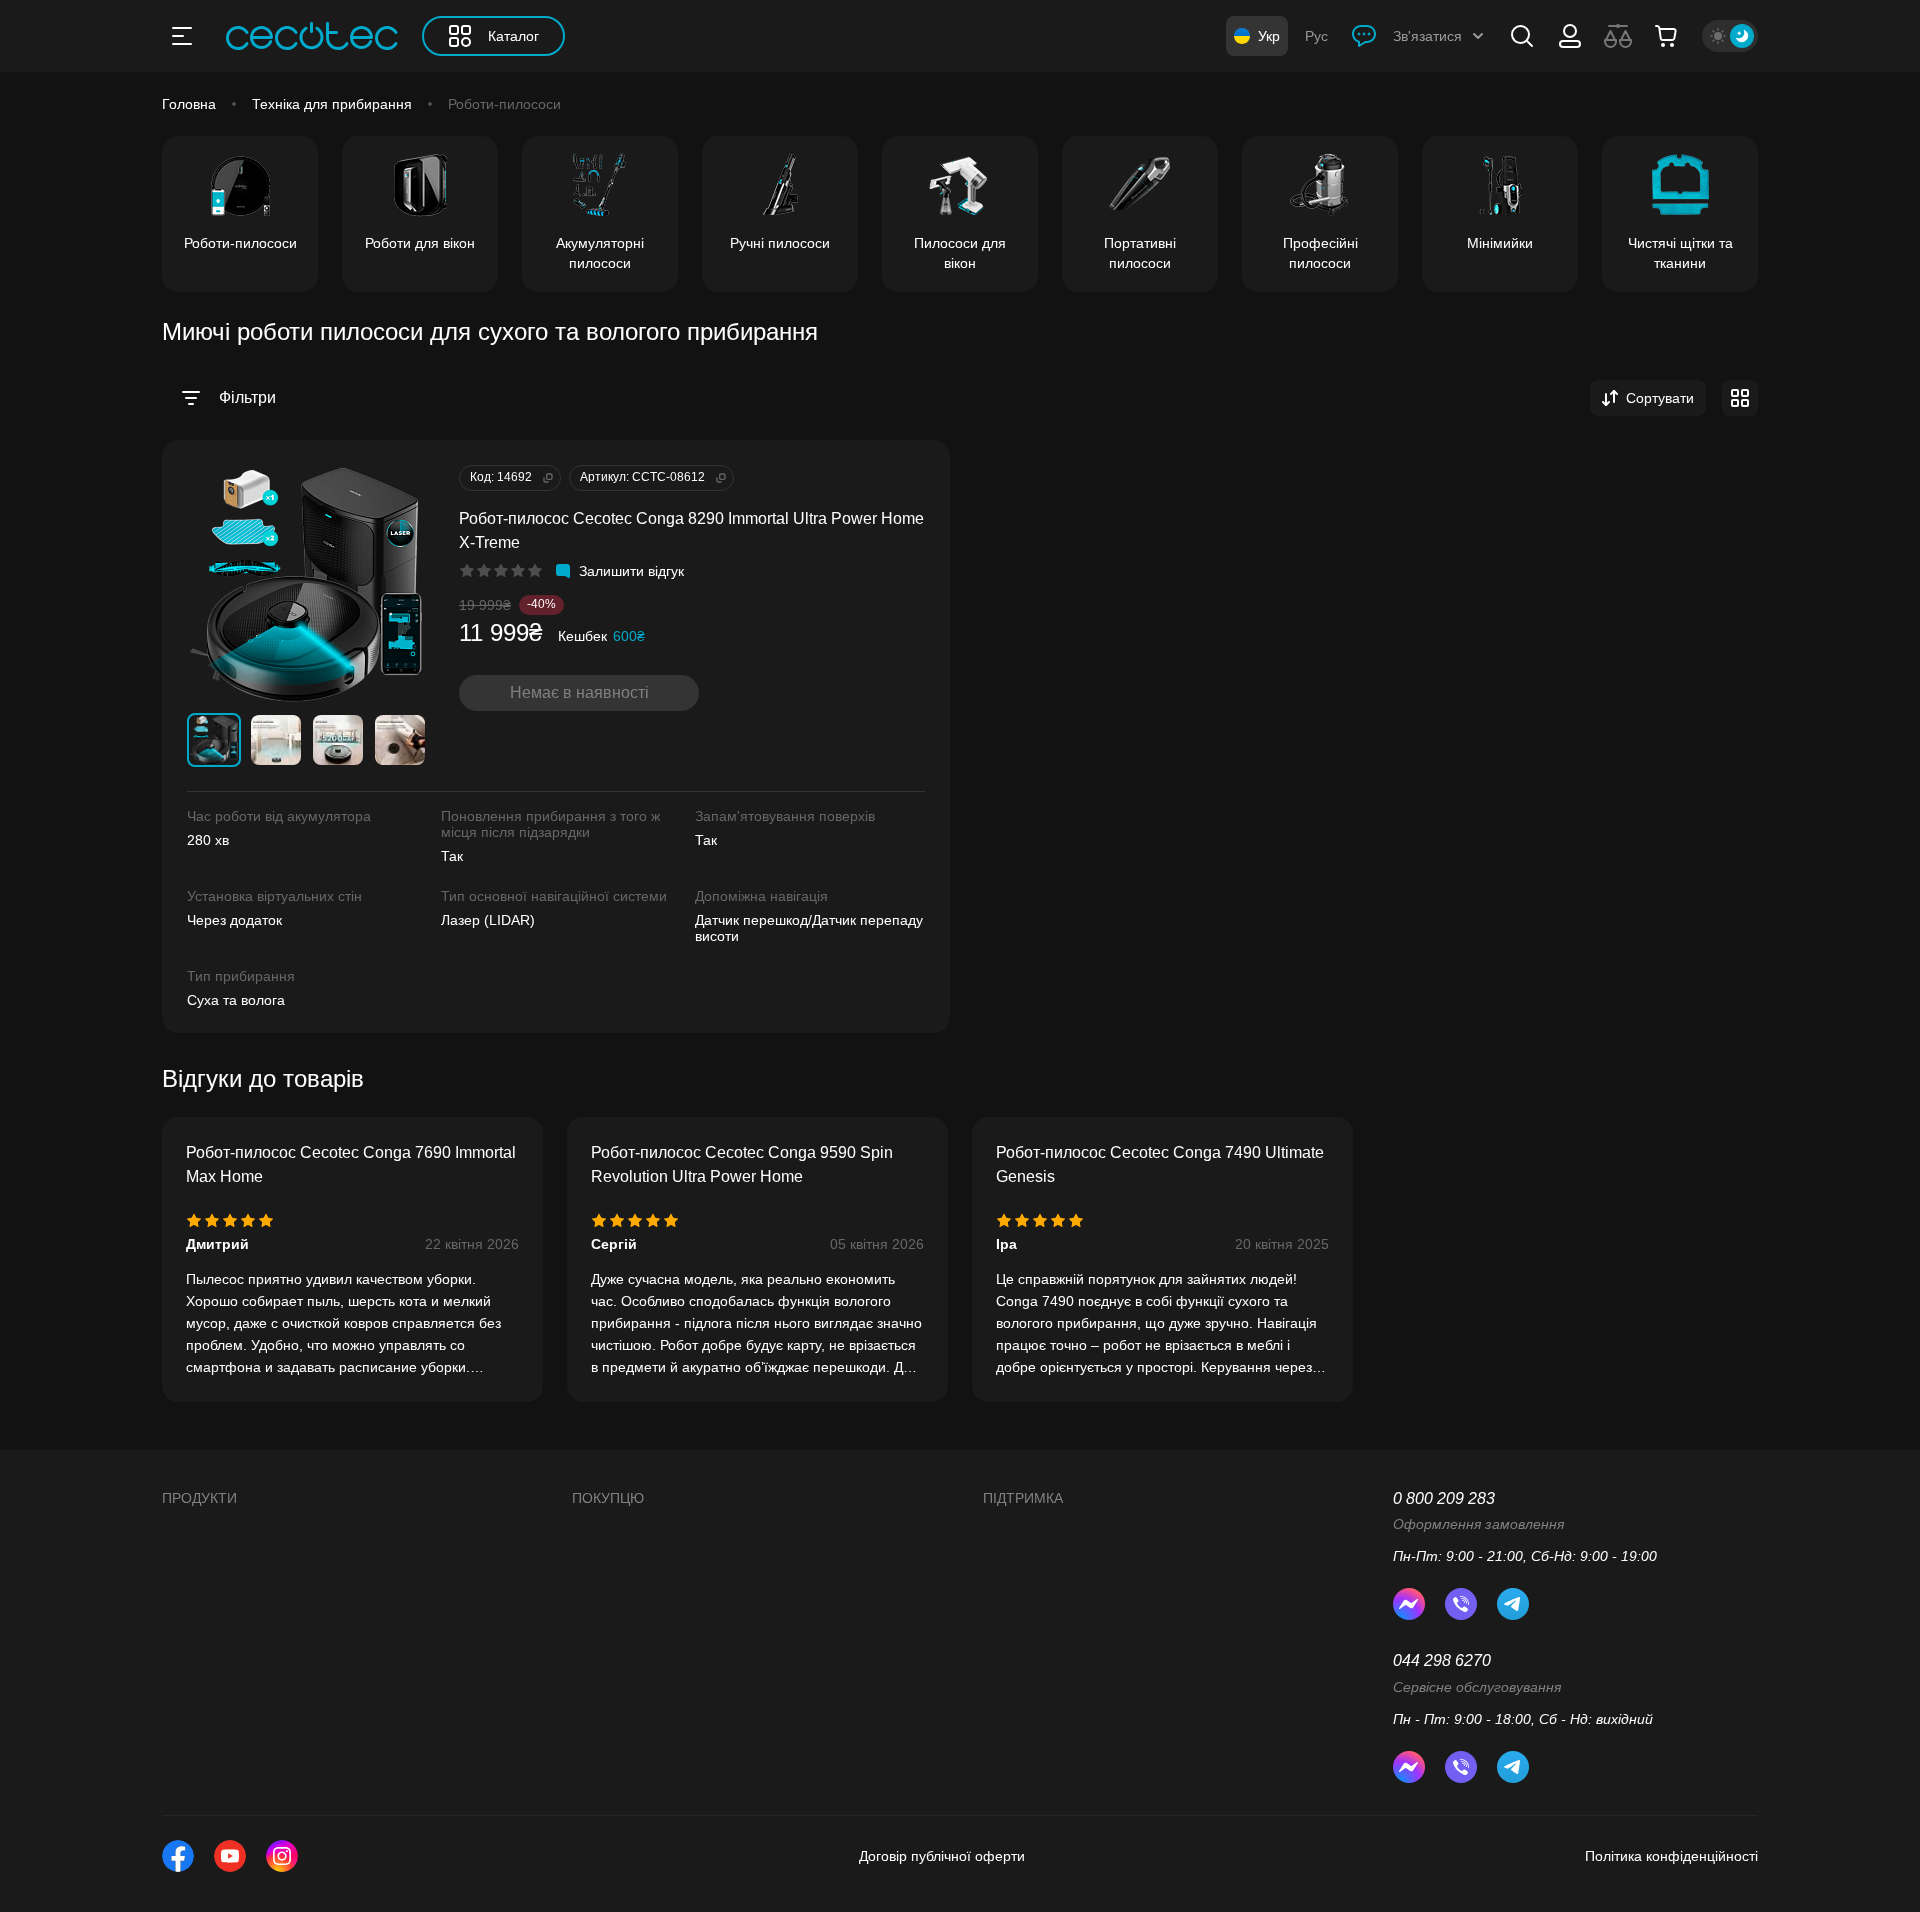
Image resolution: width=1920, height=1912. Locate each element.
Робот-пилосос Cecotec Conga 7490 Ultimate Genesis (1160, 1164)
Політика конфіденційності (1671, 1856)
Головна (189, 104)
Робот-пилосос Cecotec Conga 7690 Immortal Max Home (351, 1164)
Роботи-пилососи (504, 104)
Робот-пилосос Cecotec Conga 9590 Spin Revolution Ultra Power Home (742, 1164)
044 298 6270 (1442, 1660)
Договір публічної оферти (942, 1856)
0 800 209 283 (1444, 1498)
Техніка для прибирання (332, 104)
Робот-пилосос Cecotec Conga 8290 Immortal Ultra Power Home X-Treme (691, 530)
